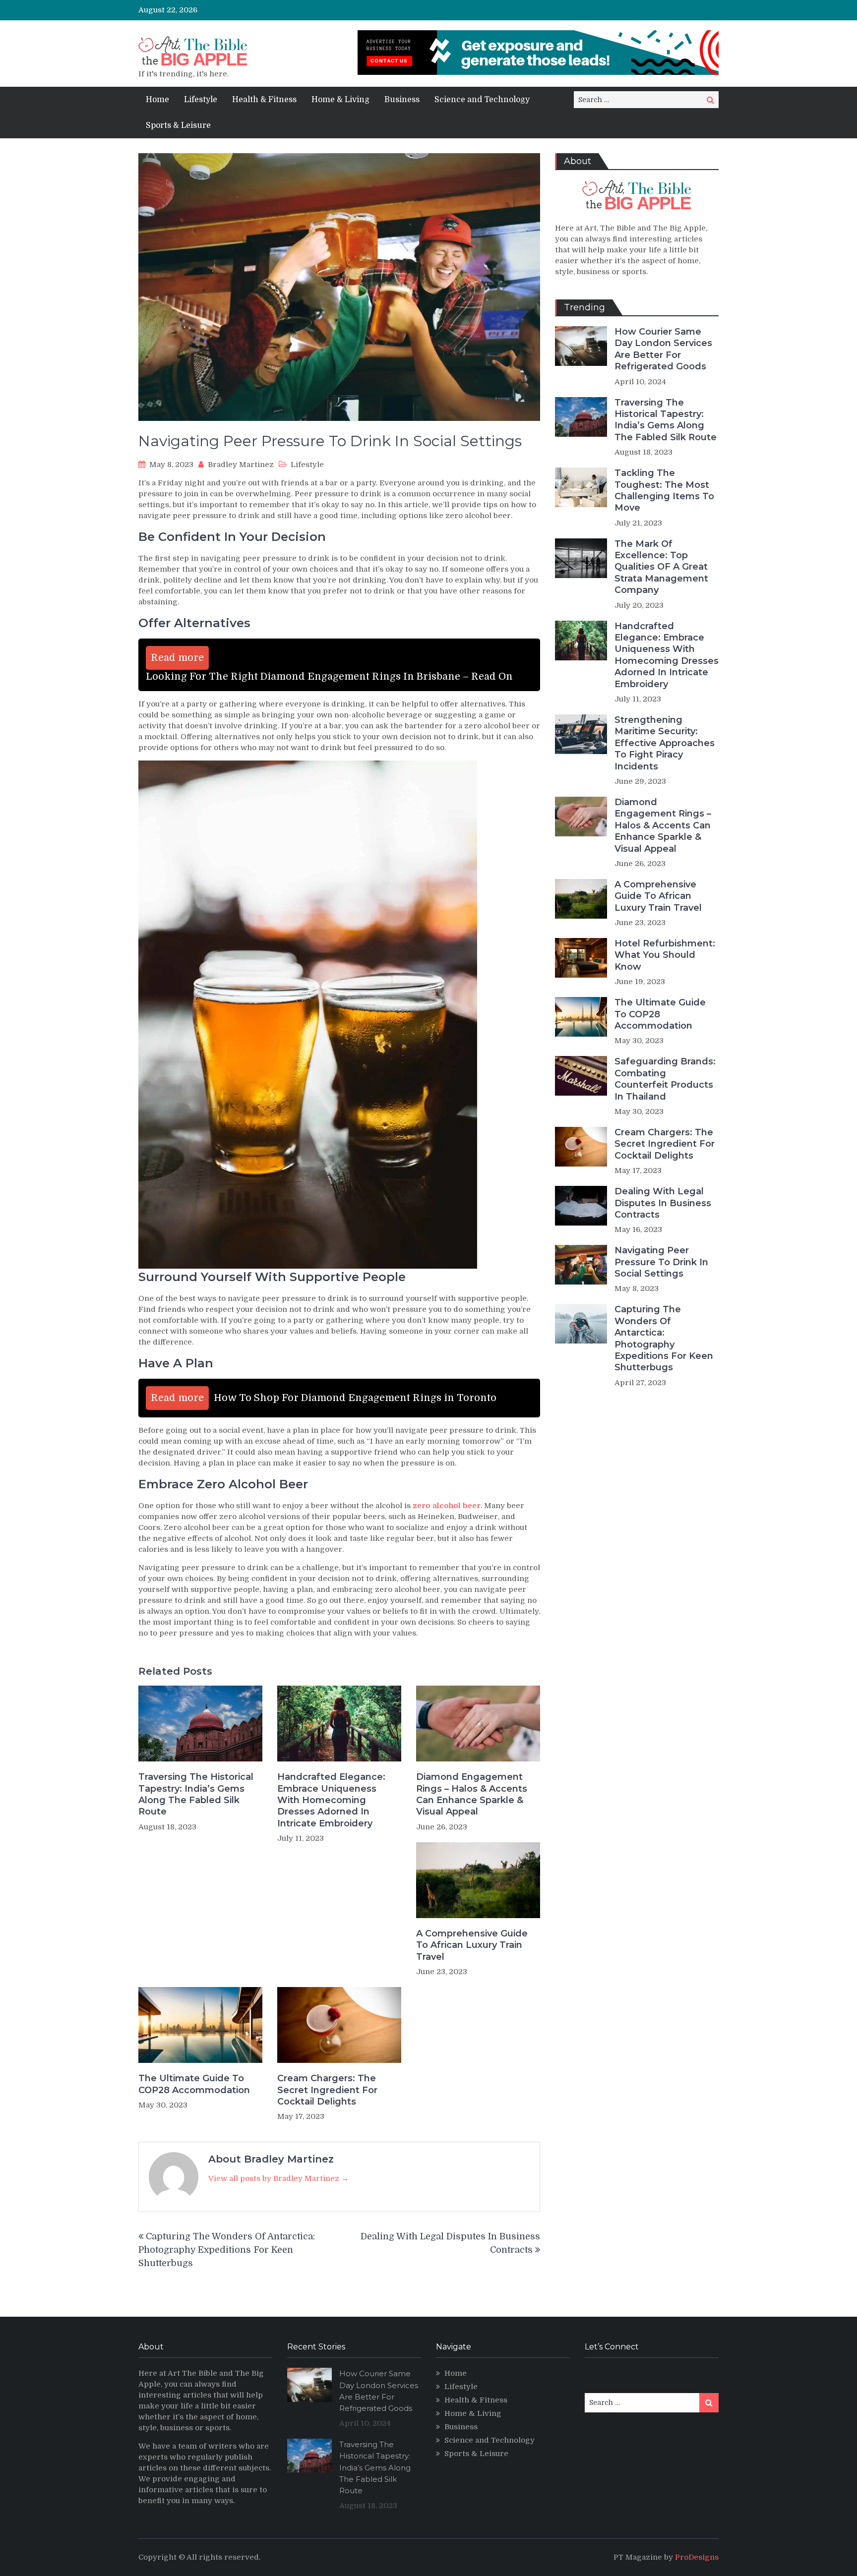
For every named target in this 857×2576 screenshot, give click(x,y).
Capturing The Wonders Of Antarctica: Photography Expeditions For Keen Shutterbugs (227, 2250)
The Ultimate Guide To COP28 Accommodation (194, 2084)
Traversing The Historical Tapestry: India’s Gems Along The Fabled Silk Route (196, 1794)
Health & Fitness (264, 100)
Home (157, 100)
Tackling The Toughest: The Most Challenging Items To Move (664, 490)
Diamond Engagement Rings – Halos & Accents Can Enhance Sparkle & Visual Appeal (472, 1794)
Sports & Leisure (178, 125)
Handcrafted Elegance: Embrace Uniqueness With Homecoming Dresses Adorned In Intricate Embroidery (331, 1800)
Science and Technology (482, 100)
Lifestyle (201, 100)
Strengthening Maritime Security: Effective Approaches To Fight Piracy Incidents (665, 743)
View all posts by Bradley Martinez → (278, 2178)
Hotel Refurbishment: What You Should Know (665, 955)
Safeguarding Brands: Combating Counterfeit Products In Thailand (665, 1079)
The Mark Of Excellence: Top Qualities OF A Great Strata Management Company (661, 567)
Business (402, 100)
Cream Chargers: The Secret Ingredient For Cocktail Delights (327, 2090)
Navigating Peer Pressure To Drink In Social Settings (661, 1262)
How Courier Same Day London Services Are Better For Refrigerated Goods (663, 349)
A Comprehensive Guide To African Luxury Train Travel (472, 1945)
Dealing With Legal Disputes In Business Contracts (663, 1203)
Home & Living (340, 100)
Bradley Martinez (241, 465)
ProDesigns (697, 2557)
